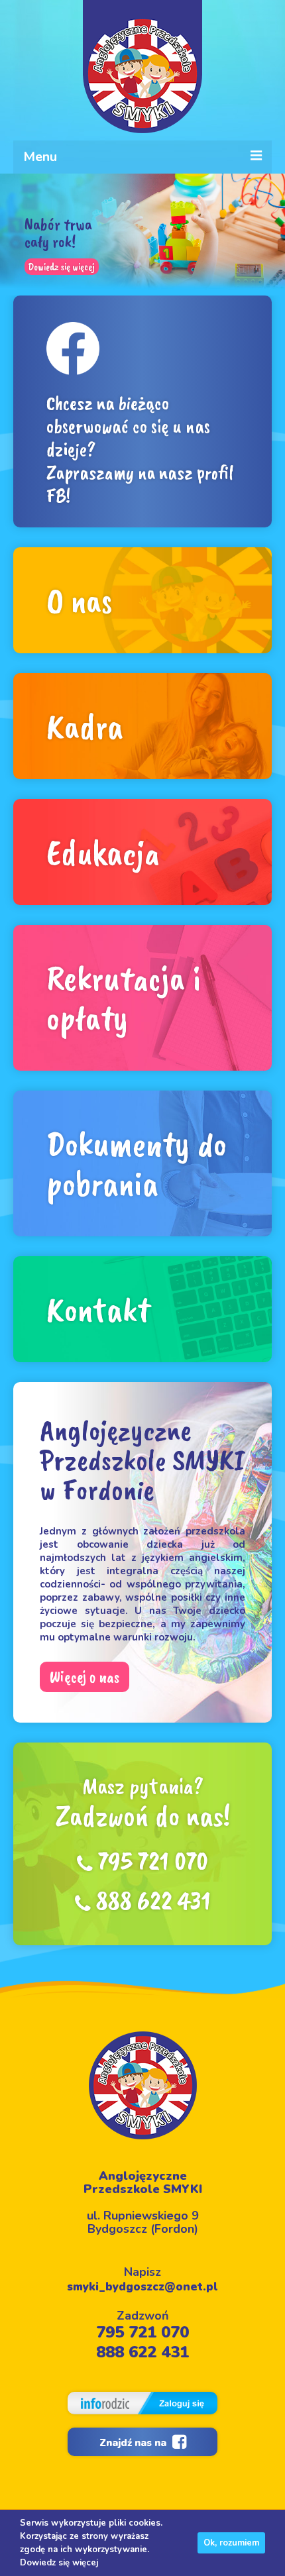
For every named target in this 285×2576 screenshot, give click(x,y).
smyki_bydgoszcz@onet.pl (142, 2287)
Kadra (85, 726)
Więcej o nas (85, 1677)
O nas (80, 600)
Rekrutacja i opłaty (124, 998)
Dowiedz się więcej (61, 266)
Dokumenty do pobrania (137, 1163)
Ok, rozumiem (231, 2543)
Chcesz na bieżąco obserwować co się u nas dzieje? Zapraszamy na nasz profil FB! (140, 449)
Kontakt (98, 1309)
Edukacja (103, 852)
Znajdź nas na (134, 2443)
